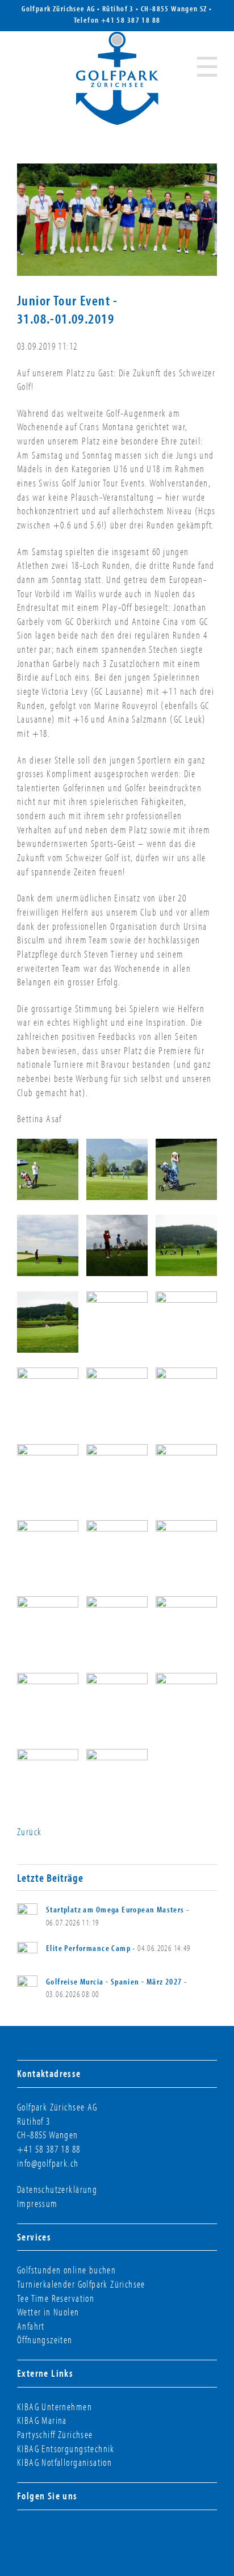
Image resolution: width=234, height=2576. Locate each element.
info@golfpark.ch (48, 2163)
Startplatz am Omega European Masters (115, 1909)
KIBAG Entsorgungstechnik (66, 2449)
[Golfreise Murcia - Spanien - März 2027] (27, 1986)
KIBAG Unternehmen (55, 2407)
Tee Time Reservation (56, 2298)
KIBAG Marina (42, 2420)
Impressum (37, 2203)
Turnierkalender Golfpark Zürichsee (81, 2284)
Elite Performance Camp (88, 1948)
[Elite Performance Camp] (27, 1952)
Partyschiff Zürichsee (55, 2434)
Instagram (48, 2535)
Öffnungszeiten (45, 2340)
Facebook (27, 2535)
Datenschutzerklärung (57, 2189)
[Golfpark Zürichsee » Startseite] (117, 78)
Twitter (68, 2535)
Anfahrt (31, 2326)
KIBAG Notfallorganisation (64, 2462)
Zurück (29, 1832)
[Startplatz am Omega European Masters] (27, 1914)
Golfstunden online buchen (66, 2270)
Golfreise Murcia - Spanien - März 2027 (114, 1981)
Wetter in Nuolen (48, 2312)
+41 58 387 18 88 (131, 20)
